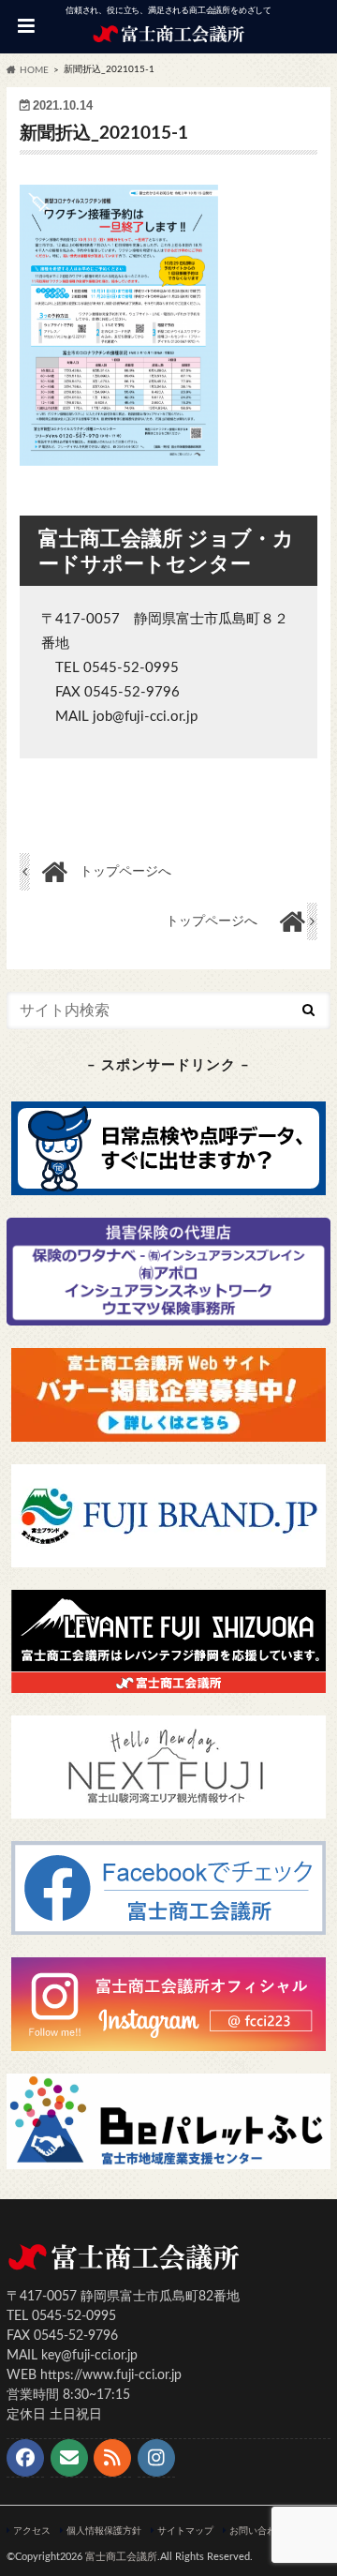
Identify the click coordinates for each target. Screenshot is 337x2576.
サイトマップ (185, 2531)
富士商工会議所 (121, 2557)
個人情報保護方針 (104, 2531)
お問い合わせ (257, 2531)
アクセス (32, 2531)
